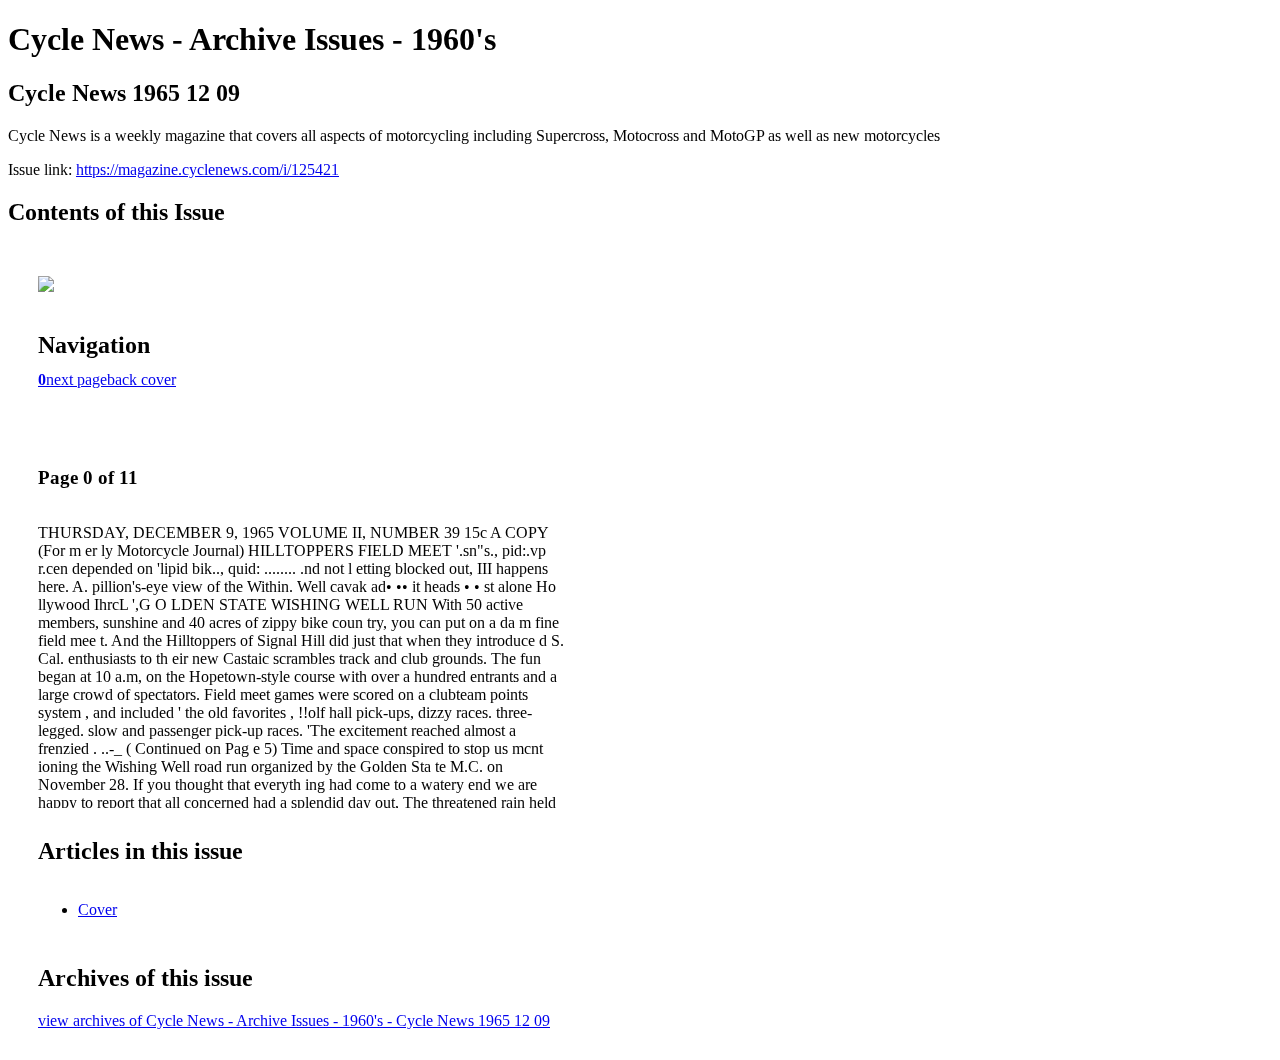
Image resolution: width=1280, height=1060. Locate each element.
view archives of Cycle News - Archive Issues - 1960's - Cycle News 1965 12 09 (294, 1020)
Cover (97, 909)
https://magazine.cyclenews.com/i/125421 (207, 169)
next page (76, 379)
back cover (141, 379)
